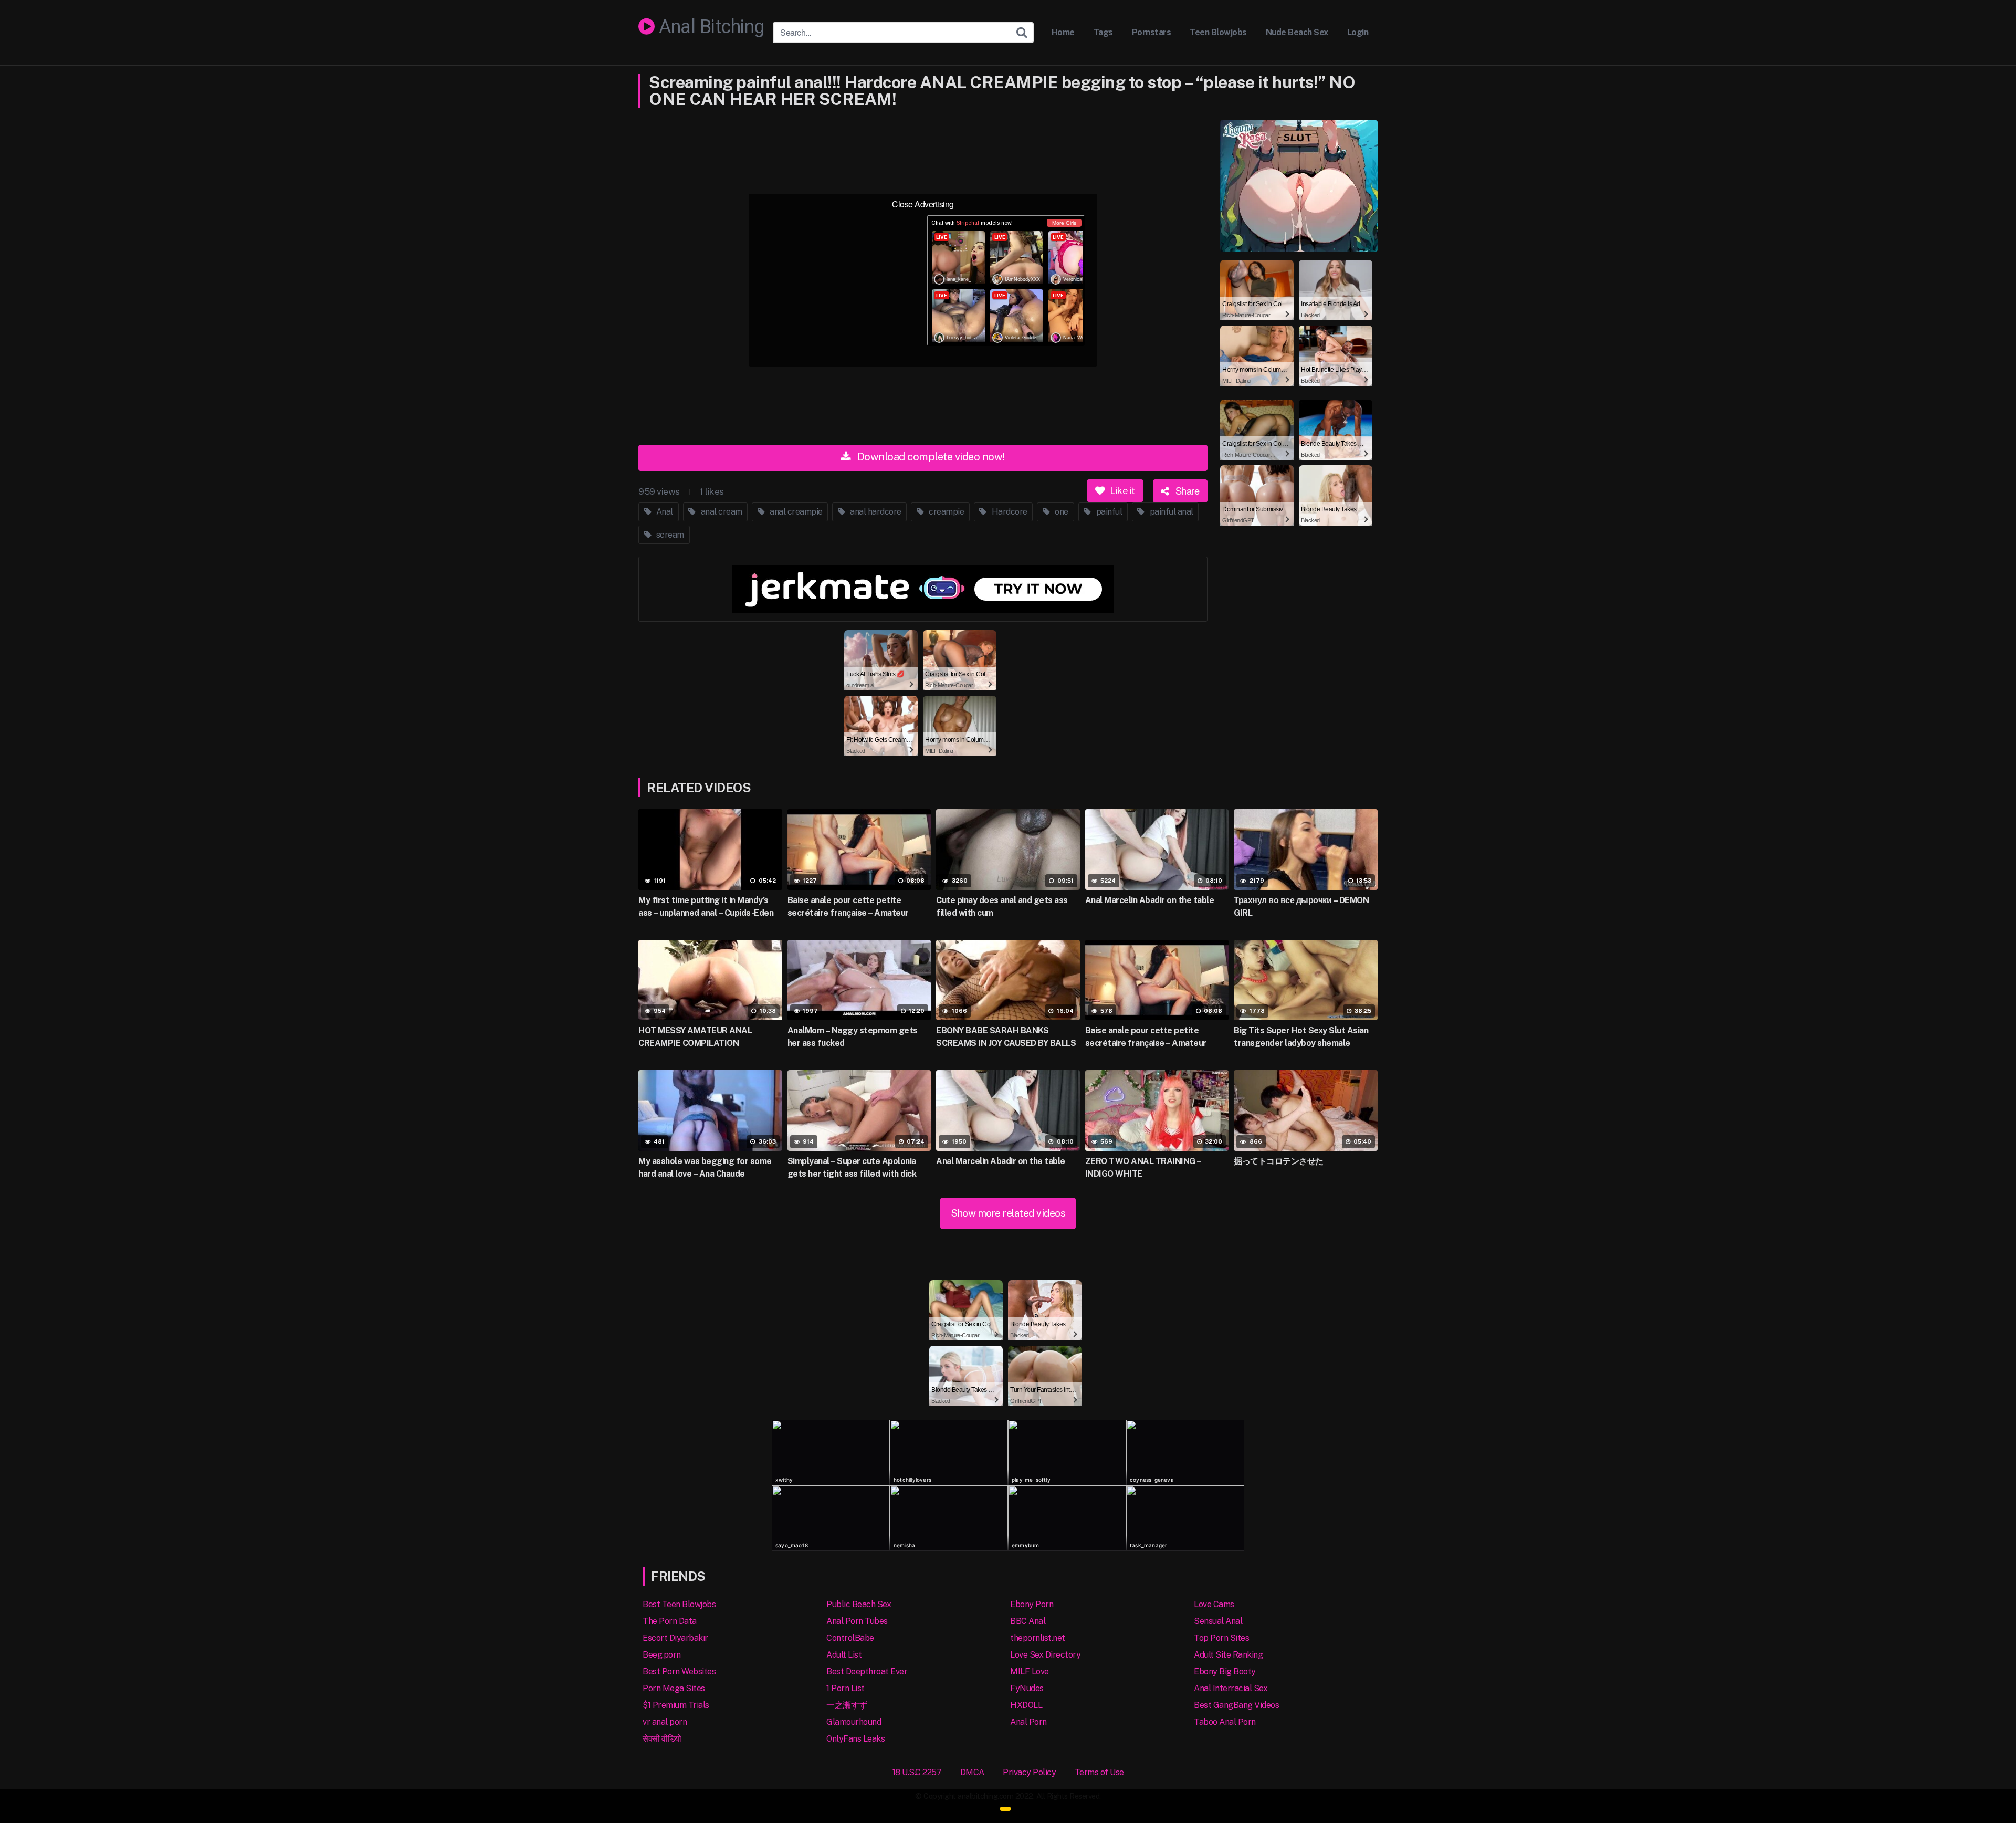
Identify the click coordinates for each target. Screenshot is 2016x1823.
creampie (946, 512)
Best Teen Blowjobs (679, 1604)
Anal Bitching (710, 27)
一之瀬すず (847, 1705)
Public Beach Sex (859, 1604)
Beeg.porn (662, 1655)
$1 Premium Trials (676, 1705)
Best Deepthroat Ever (867, 1672)
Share (1186, 490)
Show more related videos (1008, 1213)
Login (1358, 32)
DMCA (972, 1772)
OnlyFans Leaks (855, 1739)
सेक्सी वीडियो (662, 1739)
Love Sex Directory (1045, 1655)
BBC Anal (1028, 1621)
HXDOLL (1026, 1705)
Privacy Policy (1029, 1772)
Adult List (844, 1655)
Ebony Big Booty (1225, 1672)
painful (1108, 512)
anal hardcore (875, 512)
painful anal (1170, 512)
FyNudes (1027, 1688)
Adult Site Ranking (1228, 1655)
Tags (1103, 32)
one (1061, 512)
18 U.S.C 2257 (917, 1772)
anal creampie (795, 512)
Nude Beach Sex (1297, 32)
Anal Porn (1028, 1722)
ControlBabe (850, 1638)
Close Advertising (923, 204)
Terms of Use (1099, 1772)
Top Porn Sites (1221, 1638)
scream (669, 535)
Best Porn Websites (679, 1672)
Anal (664, 512)
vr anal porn (665, 1722)
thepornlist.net (1038, 1638)
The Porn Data (670, 1621)
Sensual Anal (1218, 1621)
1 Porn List (846, 1688)
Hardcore (1009, 512)
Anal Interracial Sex (1231, 1688)
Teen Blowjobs (1218, 32)
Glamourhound (854, 1722)
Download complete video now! (930, 457)
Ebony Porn (1032, 1604)
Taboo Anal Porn (1225, 1722)
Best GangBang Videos (1236, 1705)
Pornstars (1152, 32)
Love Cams (1214, 1604)
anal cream (721, 512)
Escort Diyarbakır (675, 1638)
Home (1063, 32)
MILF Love (1030, 1672)
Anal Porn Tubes (857, 1621)
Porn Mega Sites (674, 1688)
